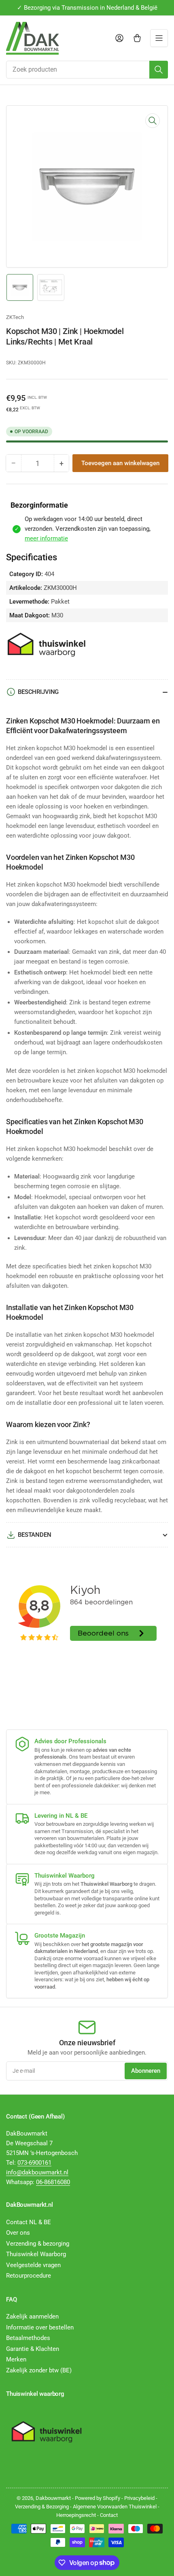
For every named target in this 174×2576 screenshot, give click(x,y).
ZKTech (15, 317)
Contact (109, 2515)
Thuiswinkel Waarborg (36, 2254)
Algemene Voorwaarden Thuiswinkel (115, 2507)
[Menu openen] (159, 38)
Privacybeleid (139, 2498)
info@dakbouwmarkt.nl (37, 2172)
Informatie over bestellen (40, 2327)
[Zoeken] (159, 70)
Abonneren (146, 2071)
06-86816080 (53, 2182)
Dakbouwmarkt (53, 2498)
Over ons (18, 2233)
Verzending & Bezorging (42, 2507)
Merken (16, 2359)
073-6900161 (34, 2163)
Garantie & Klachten (33, 2349)
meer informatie (46, 538)
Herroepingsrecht (76, 2515)
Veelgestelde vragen (33, 2265)
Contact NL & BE (29, 2222)
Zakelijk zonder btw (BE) (39, 2370)
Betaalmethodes (28, 2338)
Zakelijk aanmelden (32, 2316)
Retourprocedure (29, 2276)
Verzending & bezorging (38, 2244)
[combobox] (87, 70)
